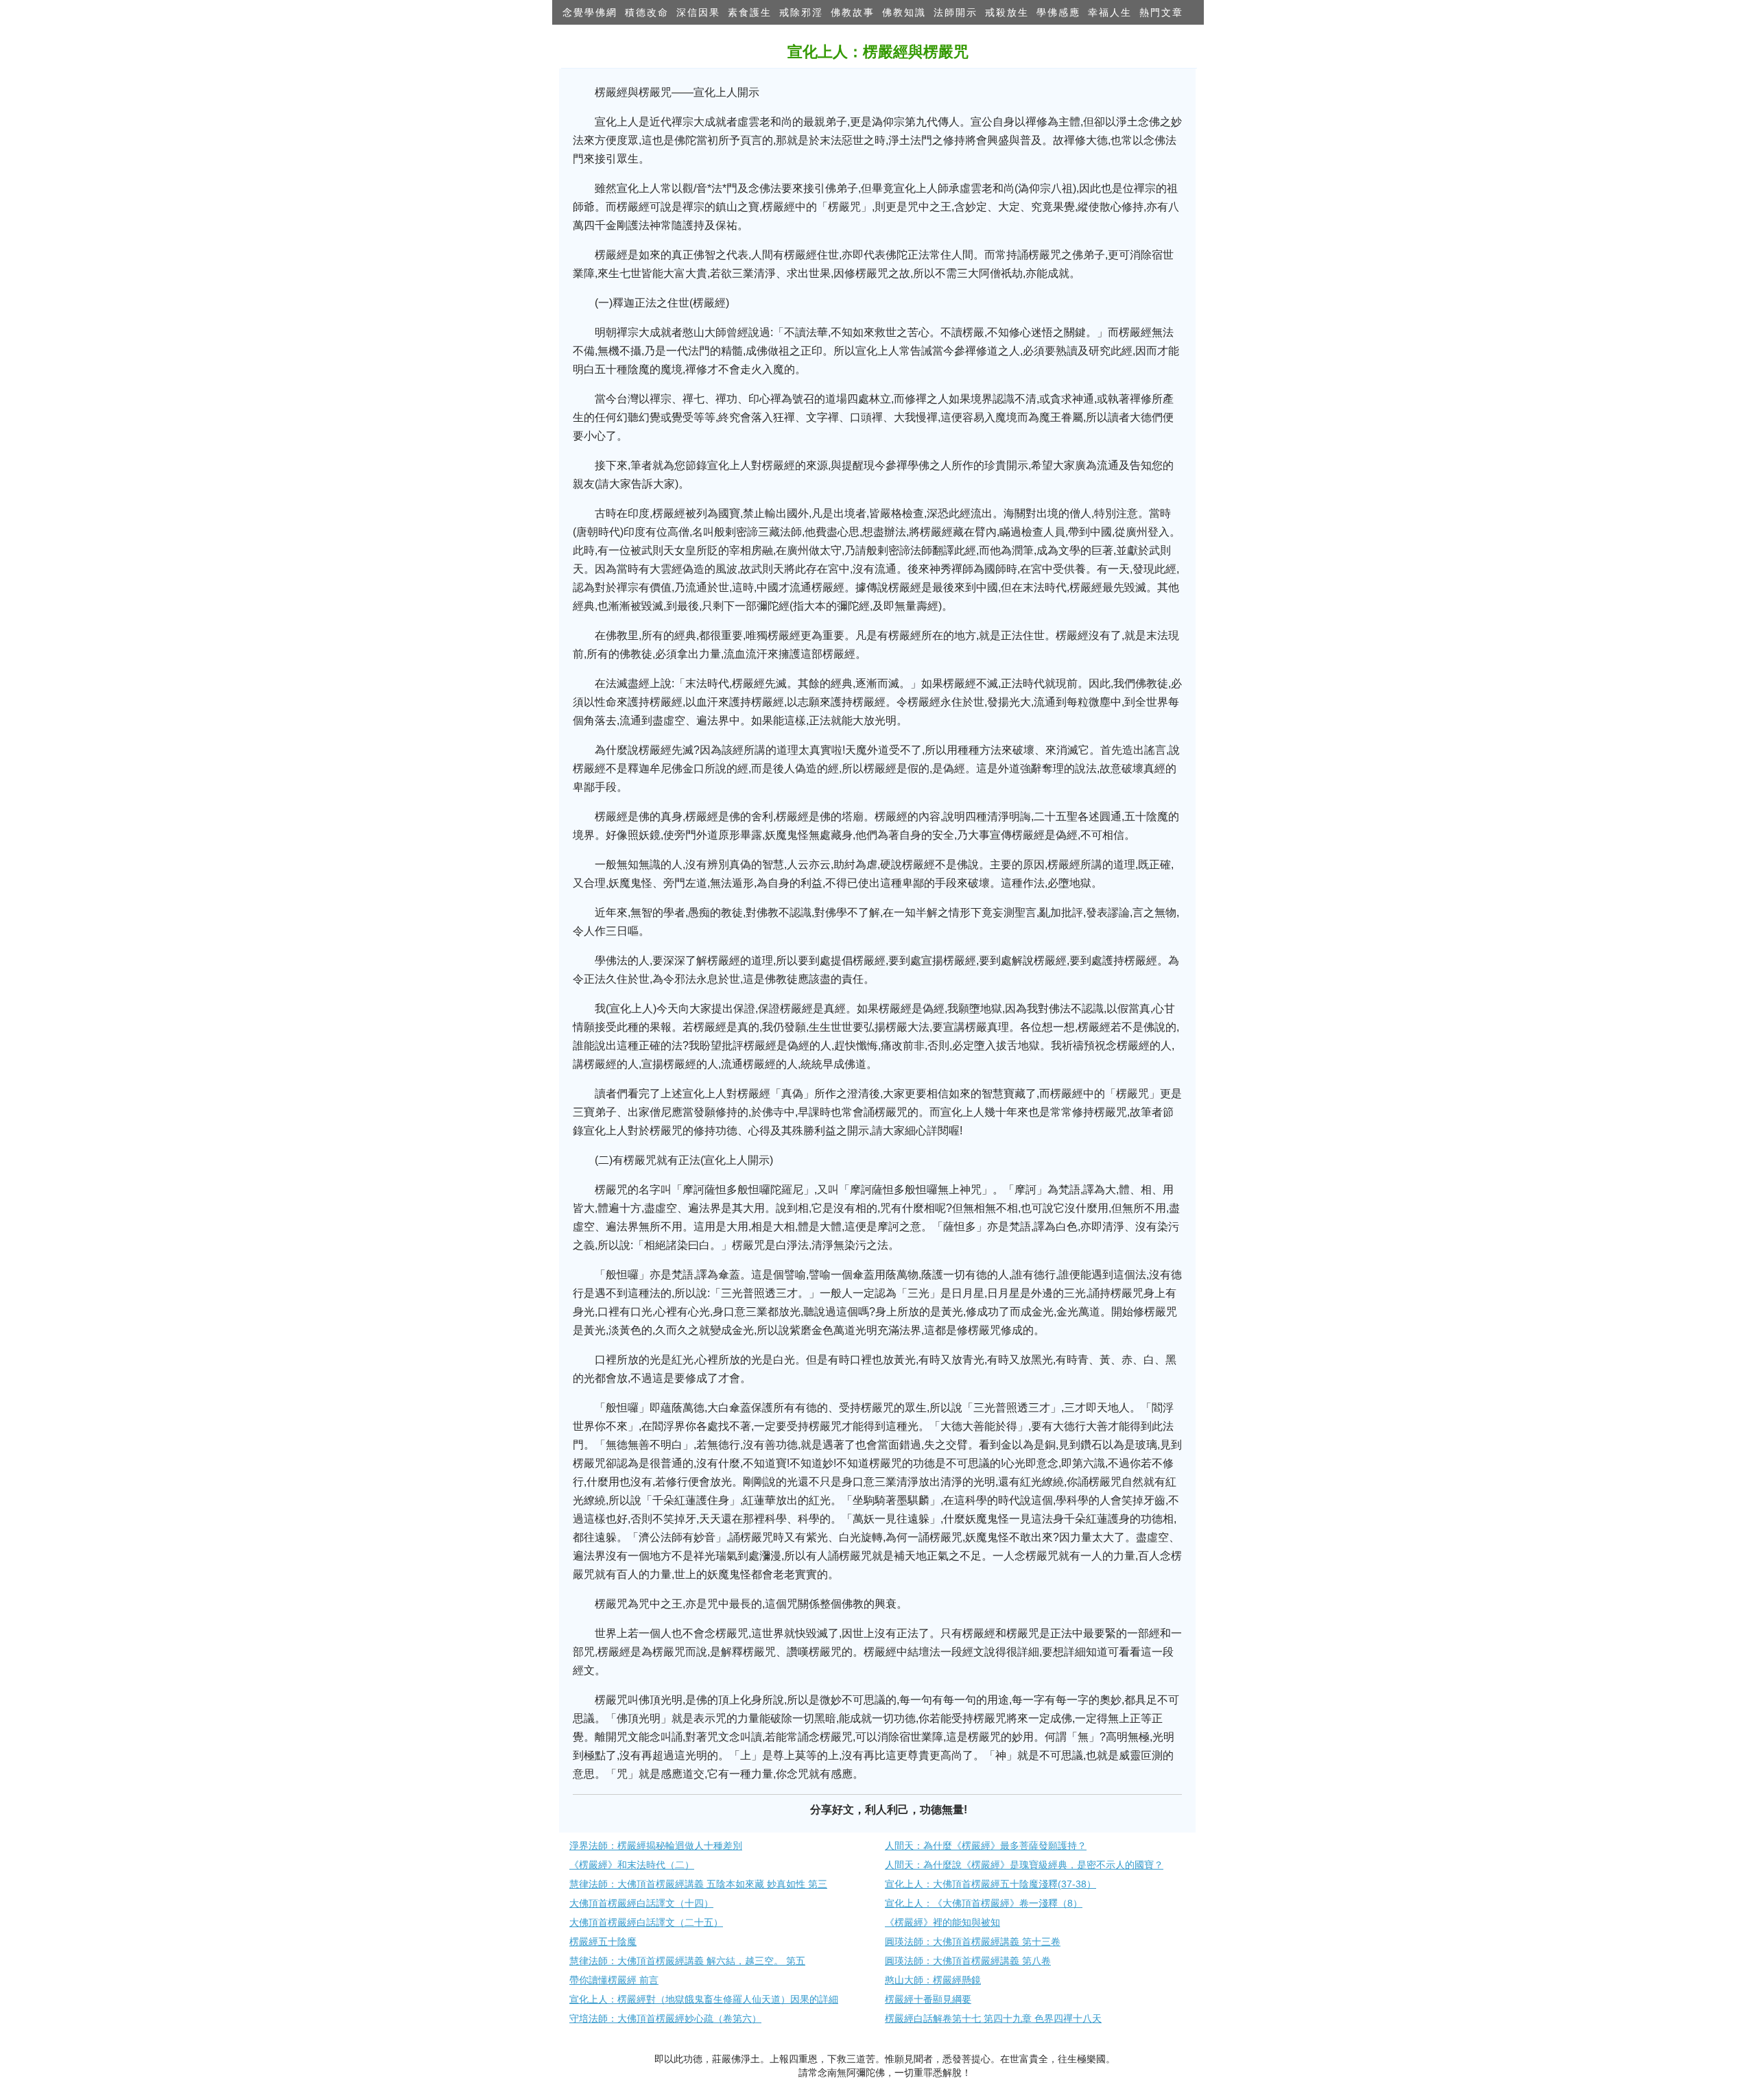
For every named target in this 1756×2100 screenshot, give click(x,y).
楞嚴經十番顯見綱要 (928, 1999)
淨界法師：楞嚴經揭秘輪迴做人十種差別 (656, 1846)
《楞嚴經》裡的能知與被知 (942, 1922)
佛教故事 (853, 12)
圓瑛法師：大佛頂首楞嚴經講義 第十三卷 (973, 1942)
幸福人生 (1110, 12)
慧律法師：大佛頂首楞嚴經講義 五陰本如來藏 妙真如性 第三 (698, 1884)
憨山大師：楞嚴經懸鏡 (933, 1980)
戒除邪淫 (801, 12)
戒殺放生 (1007, 12)
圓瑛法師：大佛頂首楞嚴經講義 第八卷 (968, 1961)
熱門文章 (1161, 12)
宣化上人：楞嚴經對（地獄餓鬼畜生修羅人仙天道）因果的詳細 (704, 1999)
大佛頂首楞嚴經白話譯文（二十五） (646, 1922)
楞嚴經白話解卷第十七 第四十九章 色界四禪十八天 (993, 2018)
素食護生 (750, 12)
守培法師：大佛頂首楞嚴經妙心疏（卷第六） (665, 2018)
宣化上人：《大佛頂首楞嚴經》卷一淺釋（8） (984, 1903)
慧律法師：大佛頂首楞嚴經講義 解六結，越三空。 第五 (687, 1961)
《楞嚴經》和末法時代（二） (632, 1865)
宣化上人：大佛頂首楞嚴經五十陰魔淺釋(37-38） (990, 1884)
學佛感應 (1058, 12)
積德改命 (647, 12)
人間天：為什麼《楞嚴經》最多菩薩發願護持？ (986, 1846)
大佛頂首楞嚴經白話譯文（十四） (641, 1903)
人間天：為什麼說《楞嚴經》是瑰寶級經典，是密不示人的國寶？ (1024, 1865)
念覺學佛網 (590, 12)
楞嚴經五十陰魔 (603, 1942)
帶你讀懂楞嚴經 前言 (614, 1980)
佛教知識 (904, 12)
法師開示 (956, 12)
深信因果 (698, 12)
